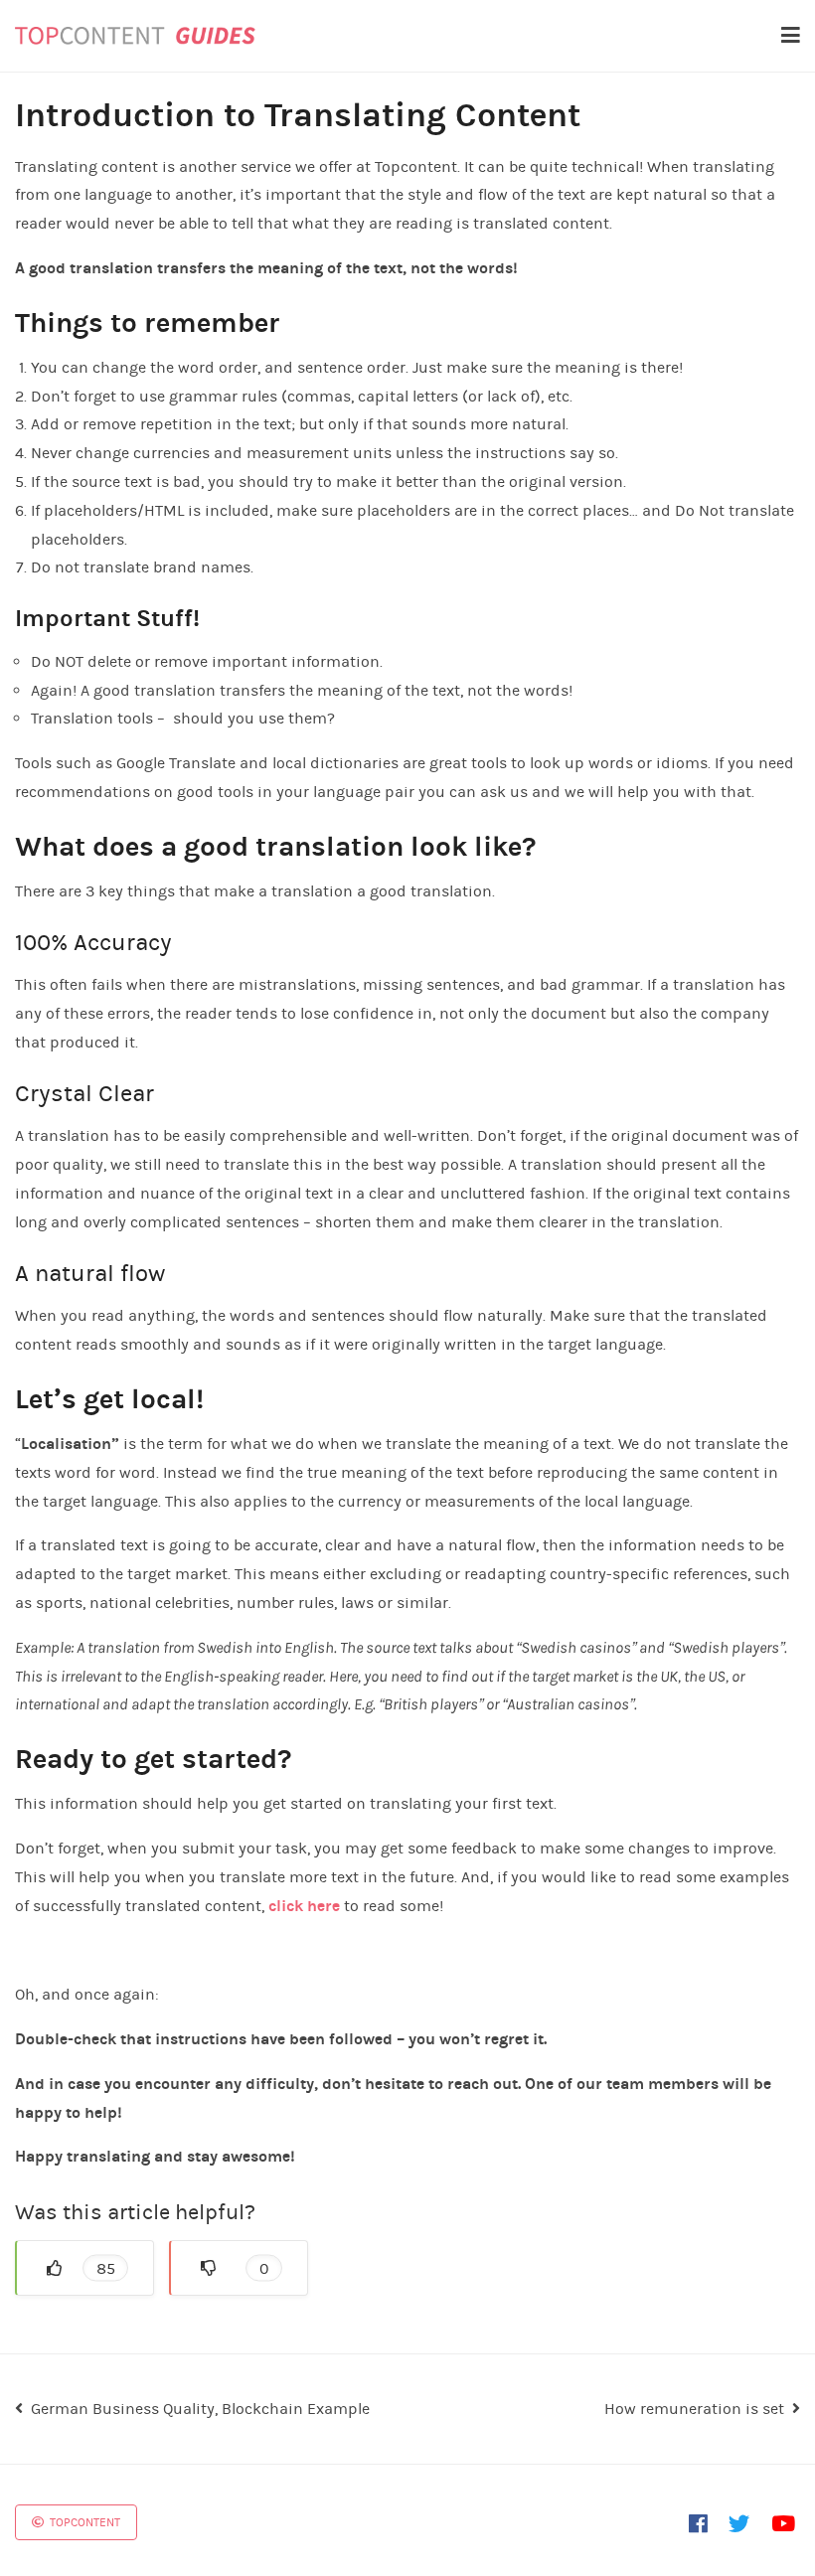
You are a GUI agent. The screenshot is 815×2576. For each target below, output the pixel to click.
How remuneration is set (694, 2409)
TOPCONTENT (83, 2522)
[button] (84, 2268)
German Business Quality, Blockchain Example (200, 2409)
